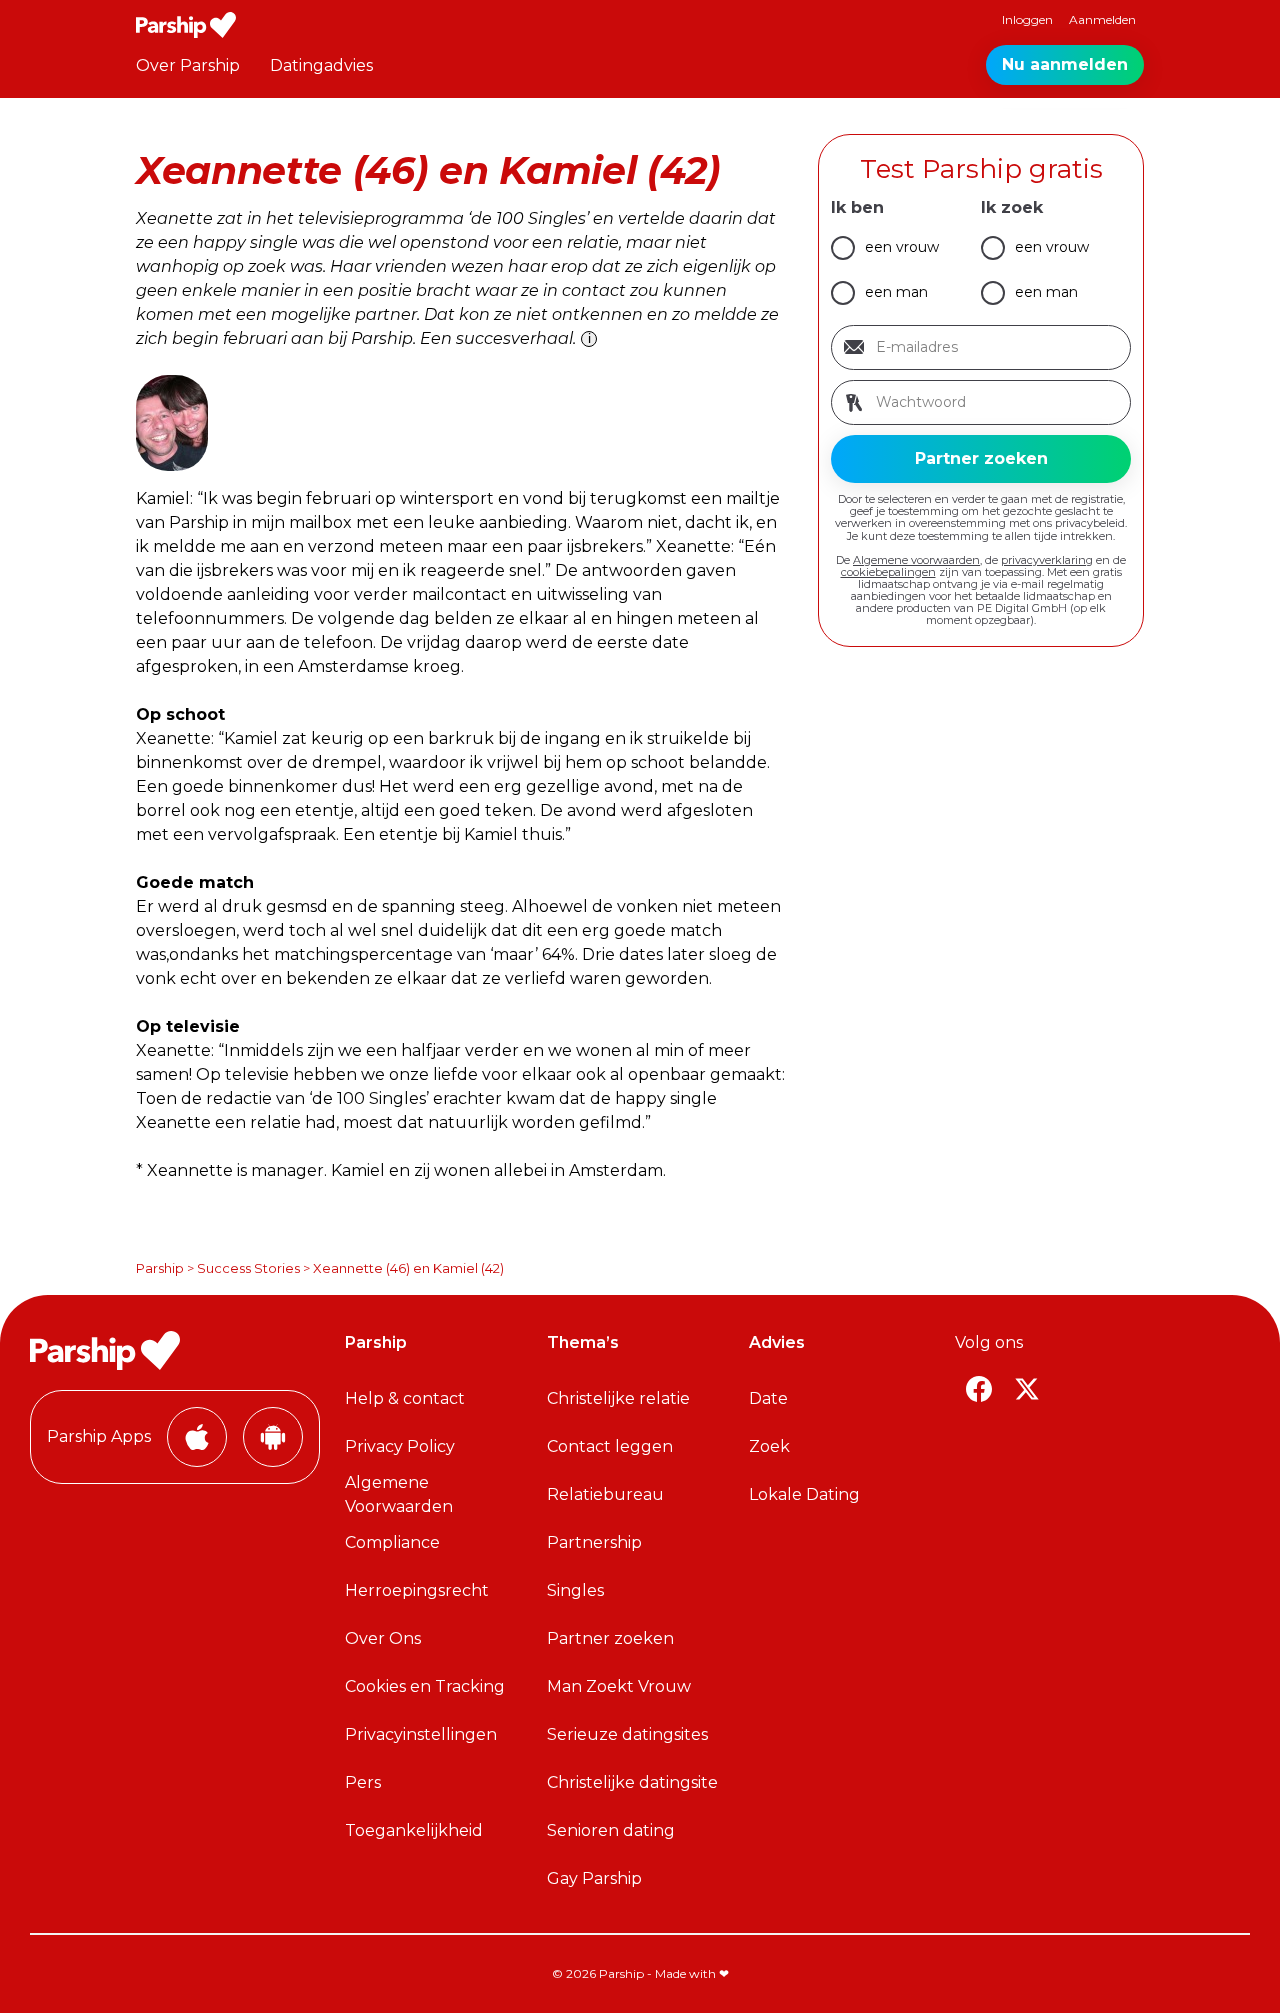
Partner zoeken (610, 1638)
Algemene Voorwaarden (399, 1494)
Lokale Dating (804, 1494)
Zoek (769, 1446)
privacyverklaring (1047, 560)
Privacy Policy (400, 1446)
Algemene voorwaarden (916, 560)
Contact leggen (610, 1446)
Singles (575, 1590)
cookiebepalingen (888, 572)
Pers (363, 1782)
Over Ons (383, 1638)
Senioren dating (611, 1830)
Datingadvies (321, 65)
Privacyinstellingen (421, 1734)
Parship (160, 1268)
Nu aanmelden (1065, 64)
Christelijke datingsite (632, 1782)
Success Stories (248, 1268)
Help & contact (405, 1398)
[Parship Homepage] (186, 25)
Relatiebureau (605, 1494)
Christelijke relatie (618, 1398)
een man (896, 292)
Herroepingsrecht (417, 1590)
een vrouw (902, 247)
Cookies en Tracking (425, 1686)
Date (768, 1398)
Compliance (392, 1542)
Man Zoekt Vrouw (619, 1686)
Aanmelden (1102, 19)
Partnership (594, 1542)
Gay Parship (594, 1878)
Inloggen (1027, 19)
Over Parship (188, 65)
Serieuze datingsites (627, 1734)
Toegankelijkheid (414, 1830)
